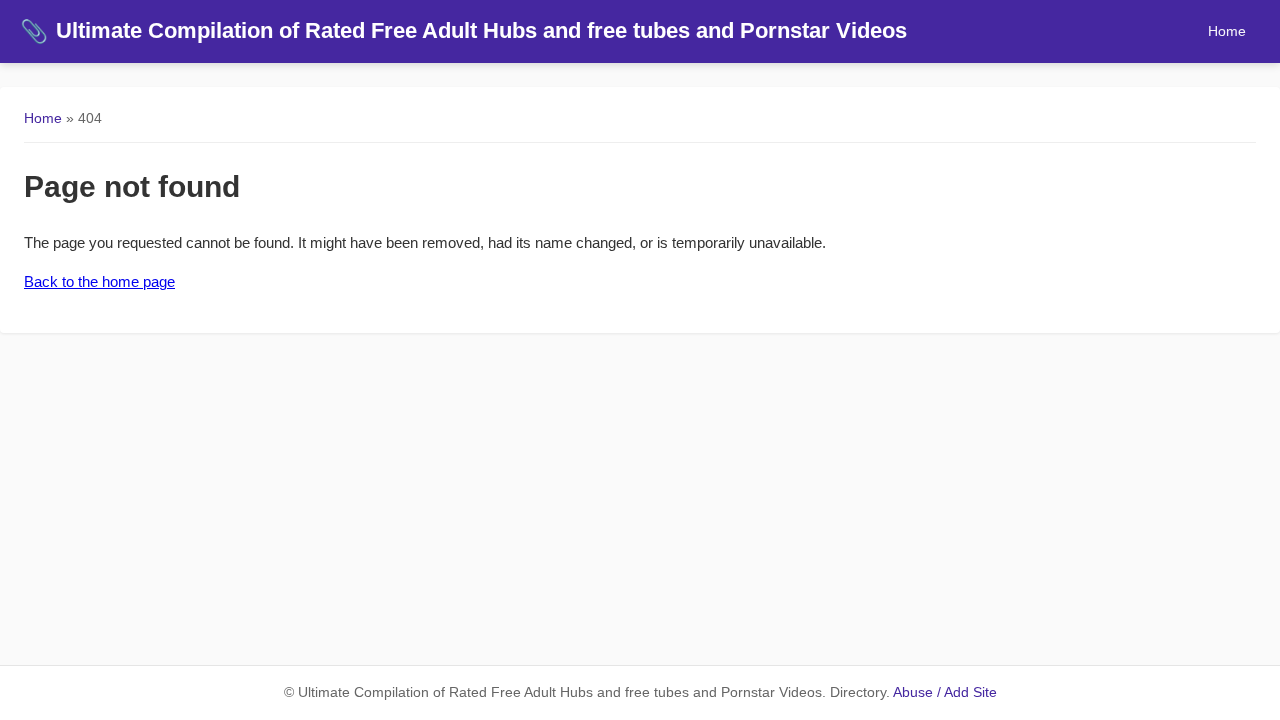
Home (1227, 31)
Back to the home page (99, 281)
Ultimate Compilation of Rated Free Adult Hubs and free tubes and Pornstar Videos (463, 30)
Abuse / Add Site (945, 692)
